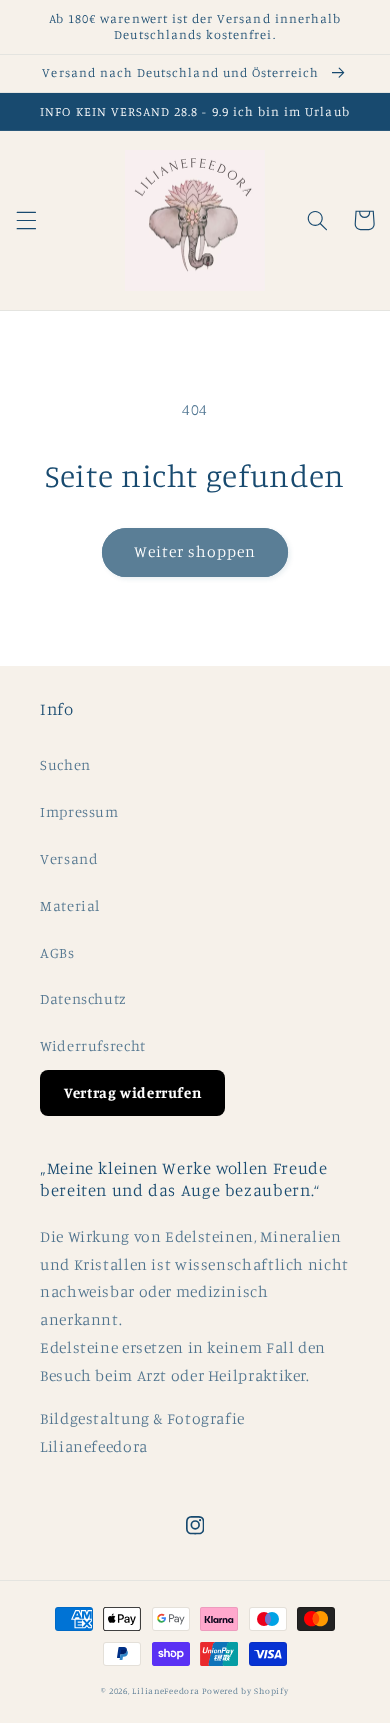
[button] (26, 220)
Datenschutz (83, 998)
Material (70, 905)
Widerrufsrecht (93, 1045)
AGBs (57, 952)
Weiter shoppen (195, 551)
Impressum (79, 811)
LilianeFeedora (165, 1690)
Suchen (65, 764)
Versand (69, 858)
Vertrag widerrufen (132, 1092)
